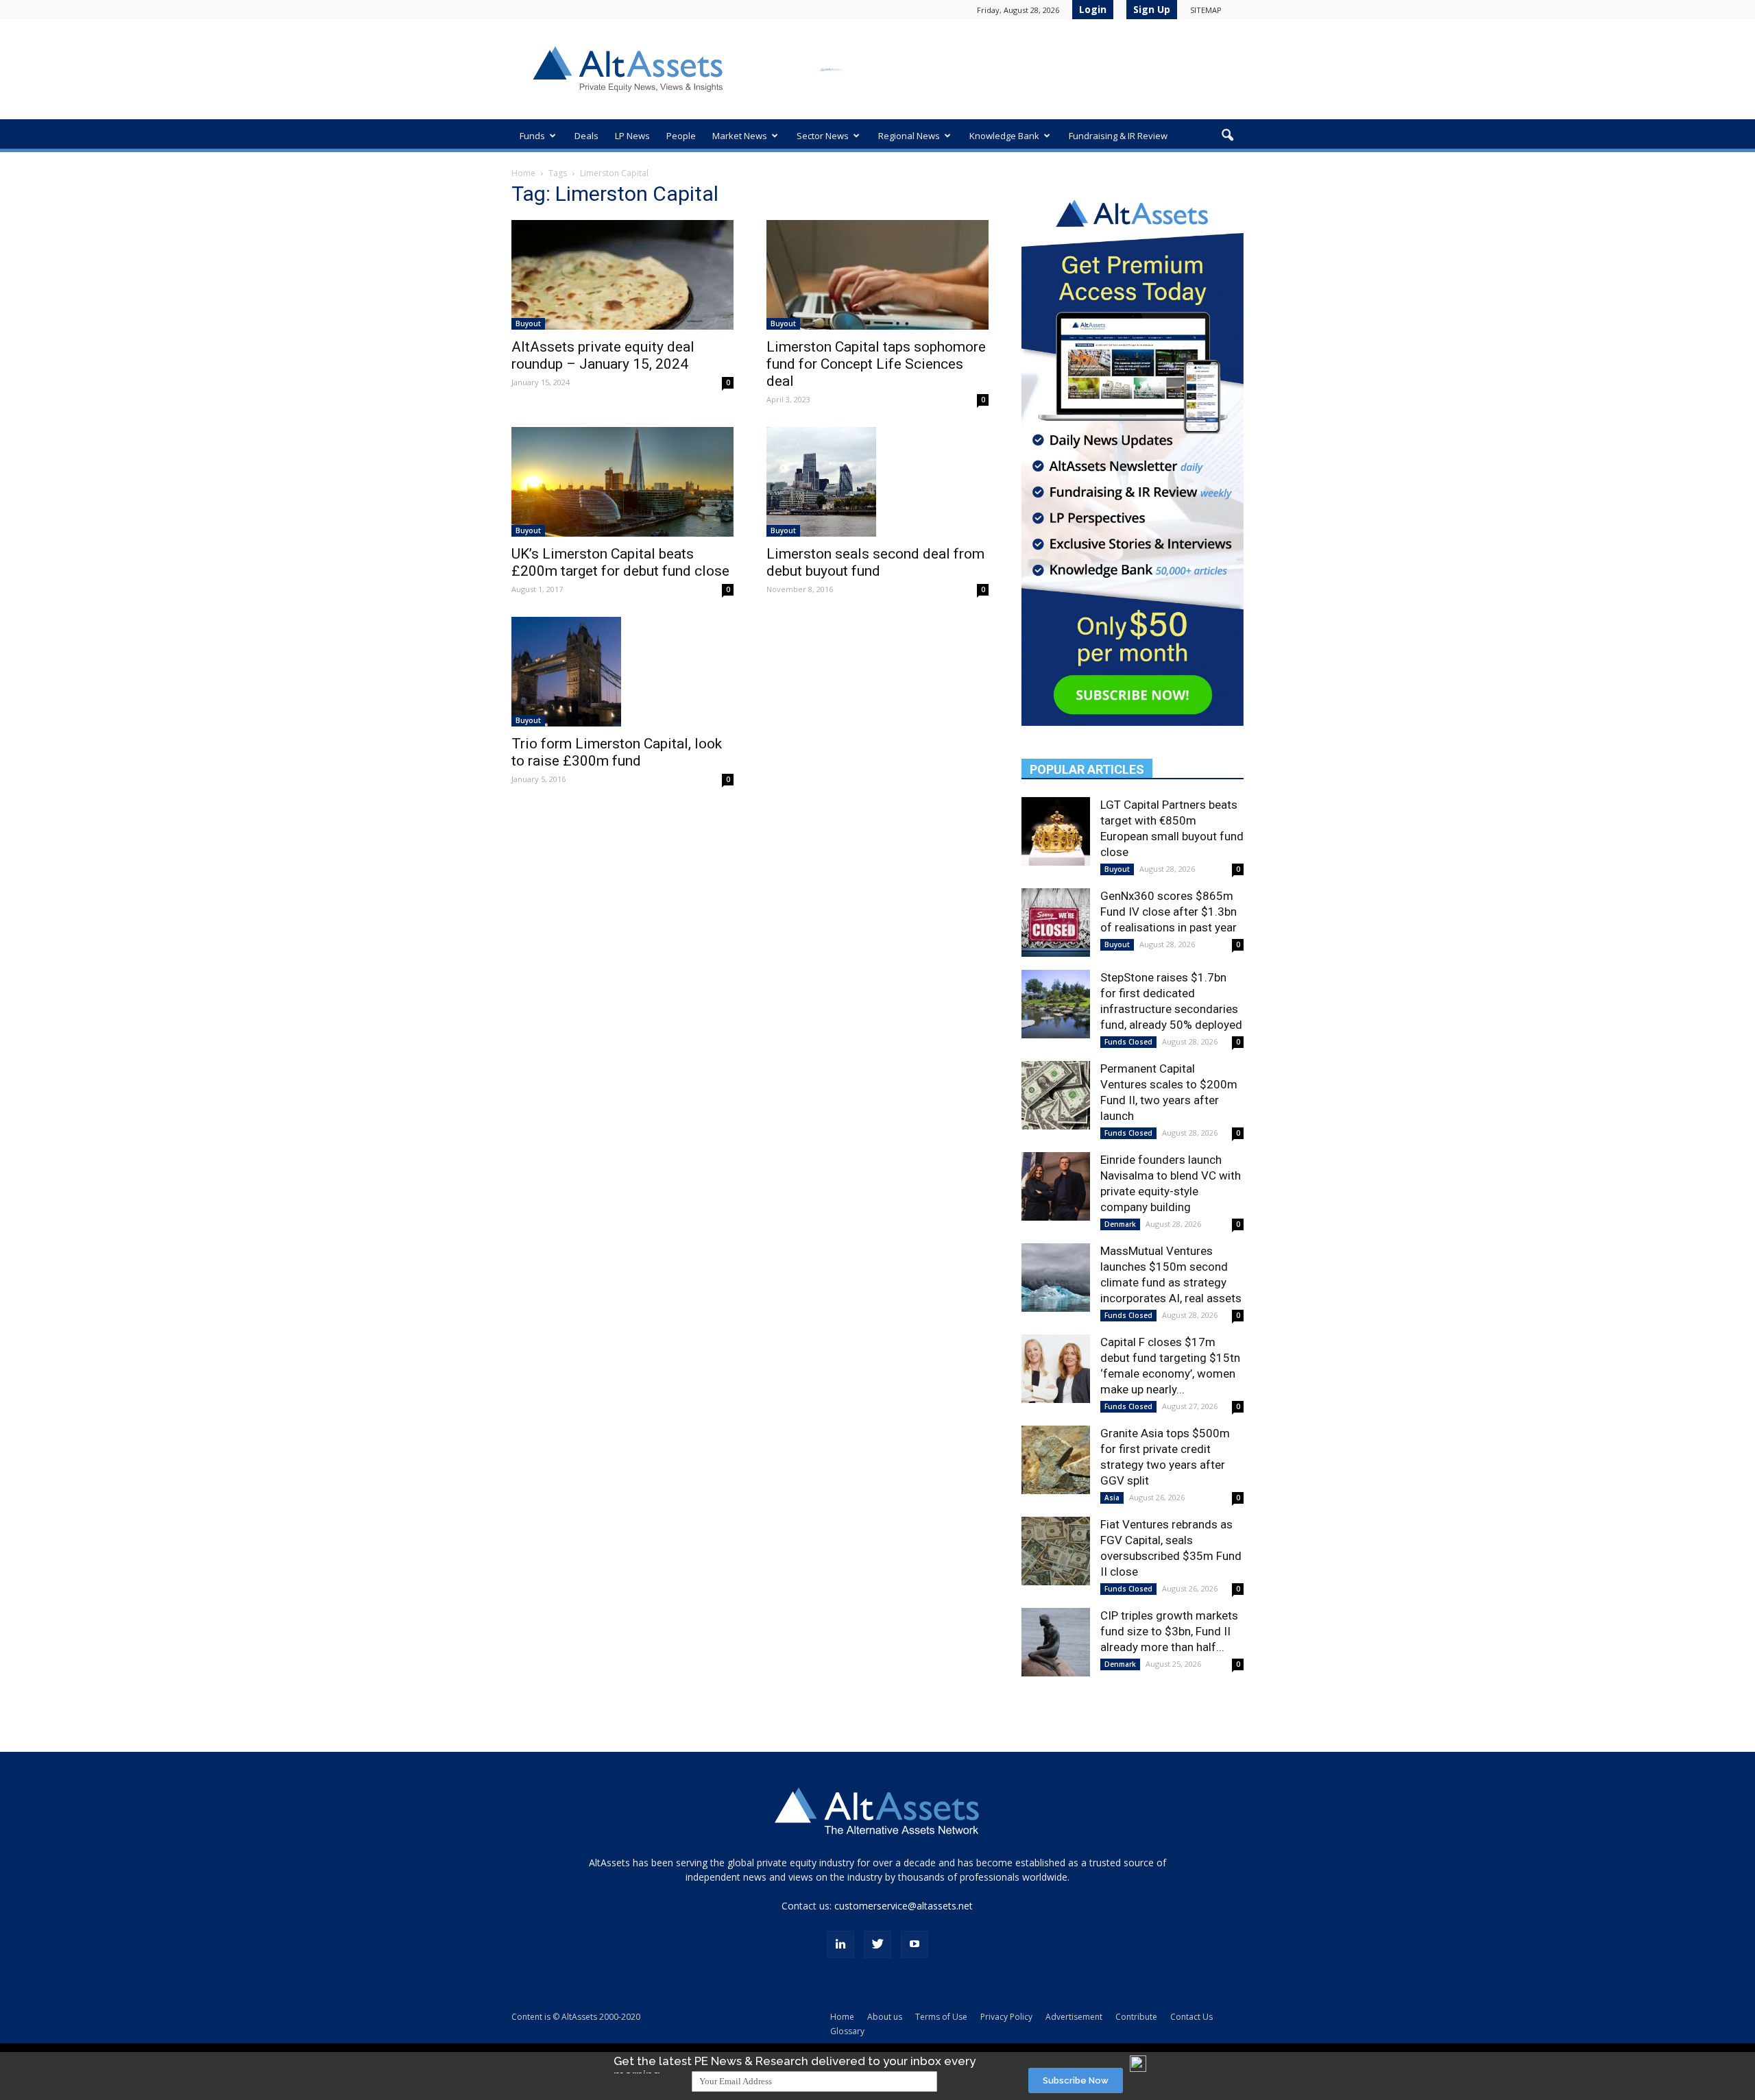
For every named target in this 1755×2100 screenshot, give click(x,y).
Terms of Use (941, 2017)
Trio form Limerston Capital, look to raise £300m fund (617, 752)
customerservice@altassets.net (904, 1906)
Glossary (847, 2031)
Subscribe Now (1076, 2080)
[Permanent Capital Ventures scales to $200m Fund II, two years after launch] (1056, 1095)
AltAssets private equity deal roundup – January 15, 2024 (603, 355)
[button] (1227, 136)
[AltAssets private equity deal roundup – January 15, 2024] (622, 275)
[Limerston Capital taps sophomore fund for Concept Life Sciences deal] (877, 275)
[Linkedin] (840, 1944)
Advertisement (1074, 2017)
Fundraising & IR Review (1118, 136)
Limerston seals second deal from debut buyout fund (875, 562)
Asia (1112, 1498)
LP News (632, 136)
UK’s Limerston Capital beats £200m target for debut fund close (620, 562)
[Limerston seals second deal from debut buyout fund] (877, 482)
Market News (740, 136)
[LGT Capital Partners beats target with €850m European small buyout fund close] (1056, 831)
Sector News (823, 136)
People (681, 136)
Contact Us (1191, 2017)
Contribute (1136, 2017)
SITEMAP (1206, 10)
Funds (532, 136)
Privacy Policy (1006, 2017)
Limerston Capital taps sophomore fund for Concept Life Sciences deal (876, 364)
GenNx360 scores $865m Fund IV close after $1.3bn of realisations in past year (1169, 912)
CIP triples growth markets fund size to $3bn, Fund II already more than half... (1169, 1631)
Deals (586, 136)
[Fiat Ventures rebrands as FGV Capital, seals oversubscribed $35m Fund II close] (1056, 1551)
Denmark (1120, 1224)
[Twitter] (877, 1944)
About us (885, 2017)
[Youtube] (915, 1944)
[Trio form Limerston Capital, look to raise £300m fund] (622, 672)
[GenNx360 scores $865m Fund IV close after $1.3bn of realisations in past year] (1056, 923)
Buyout (528, 323)
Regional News (909, 136)
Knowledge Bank (1004, 136)
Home (523, 173)
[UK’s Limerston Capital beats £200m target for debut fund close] (622, 482)
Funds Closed (1128, 1042)
